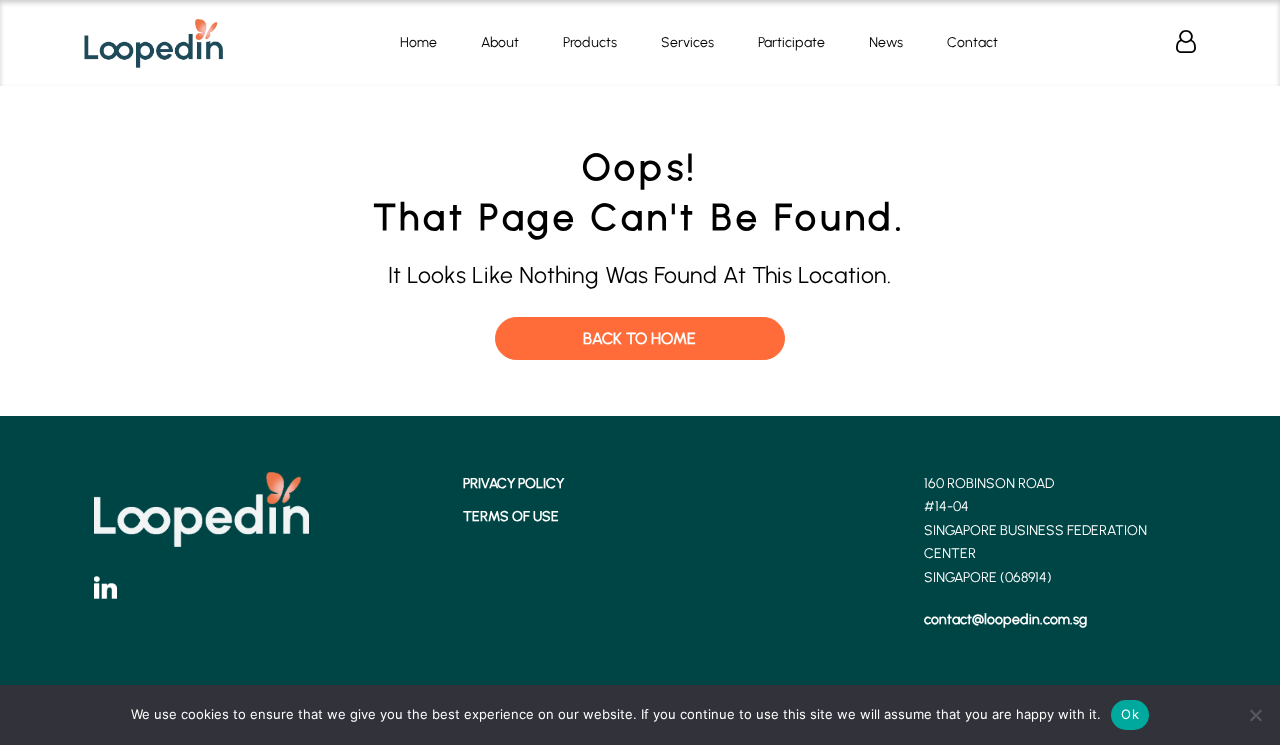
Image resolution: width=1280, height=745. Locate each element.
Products (590, 42)
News (886, 42)
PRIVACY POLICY (513, 483)
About (500, 42)
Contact (972, 42)
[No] (1255, 715)
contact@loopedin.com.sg (1005, 619)
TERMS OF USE (511, 516)
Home (418, 42)
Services (687, 42)
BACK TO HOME (639, 338)
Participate (791, 42)
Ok (1130, 714)
